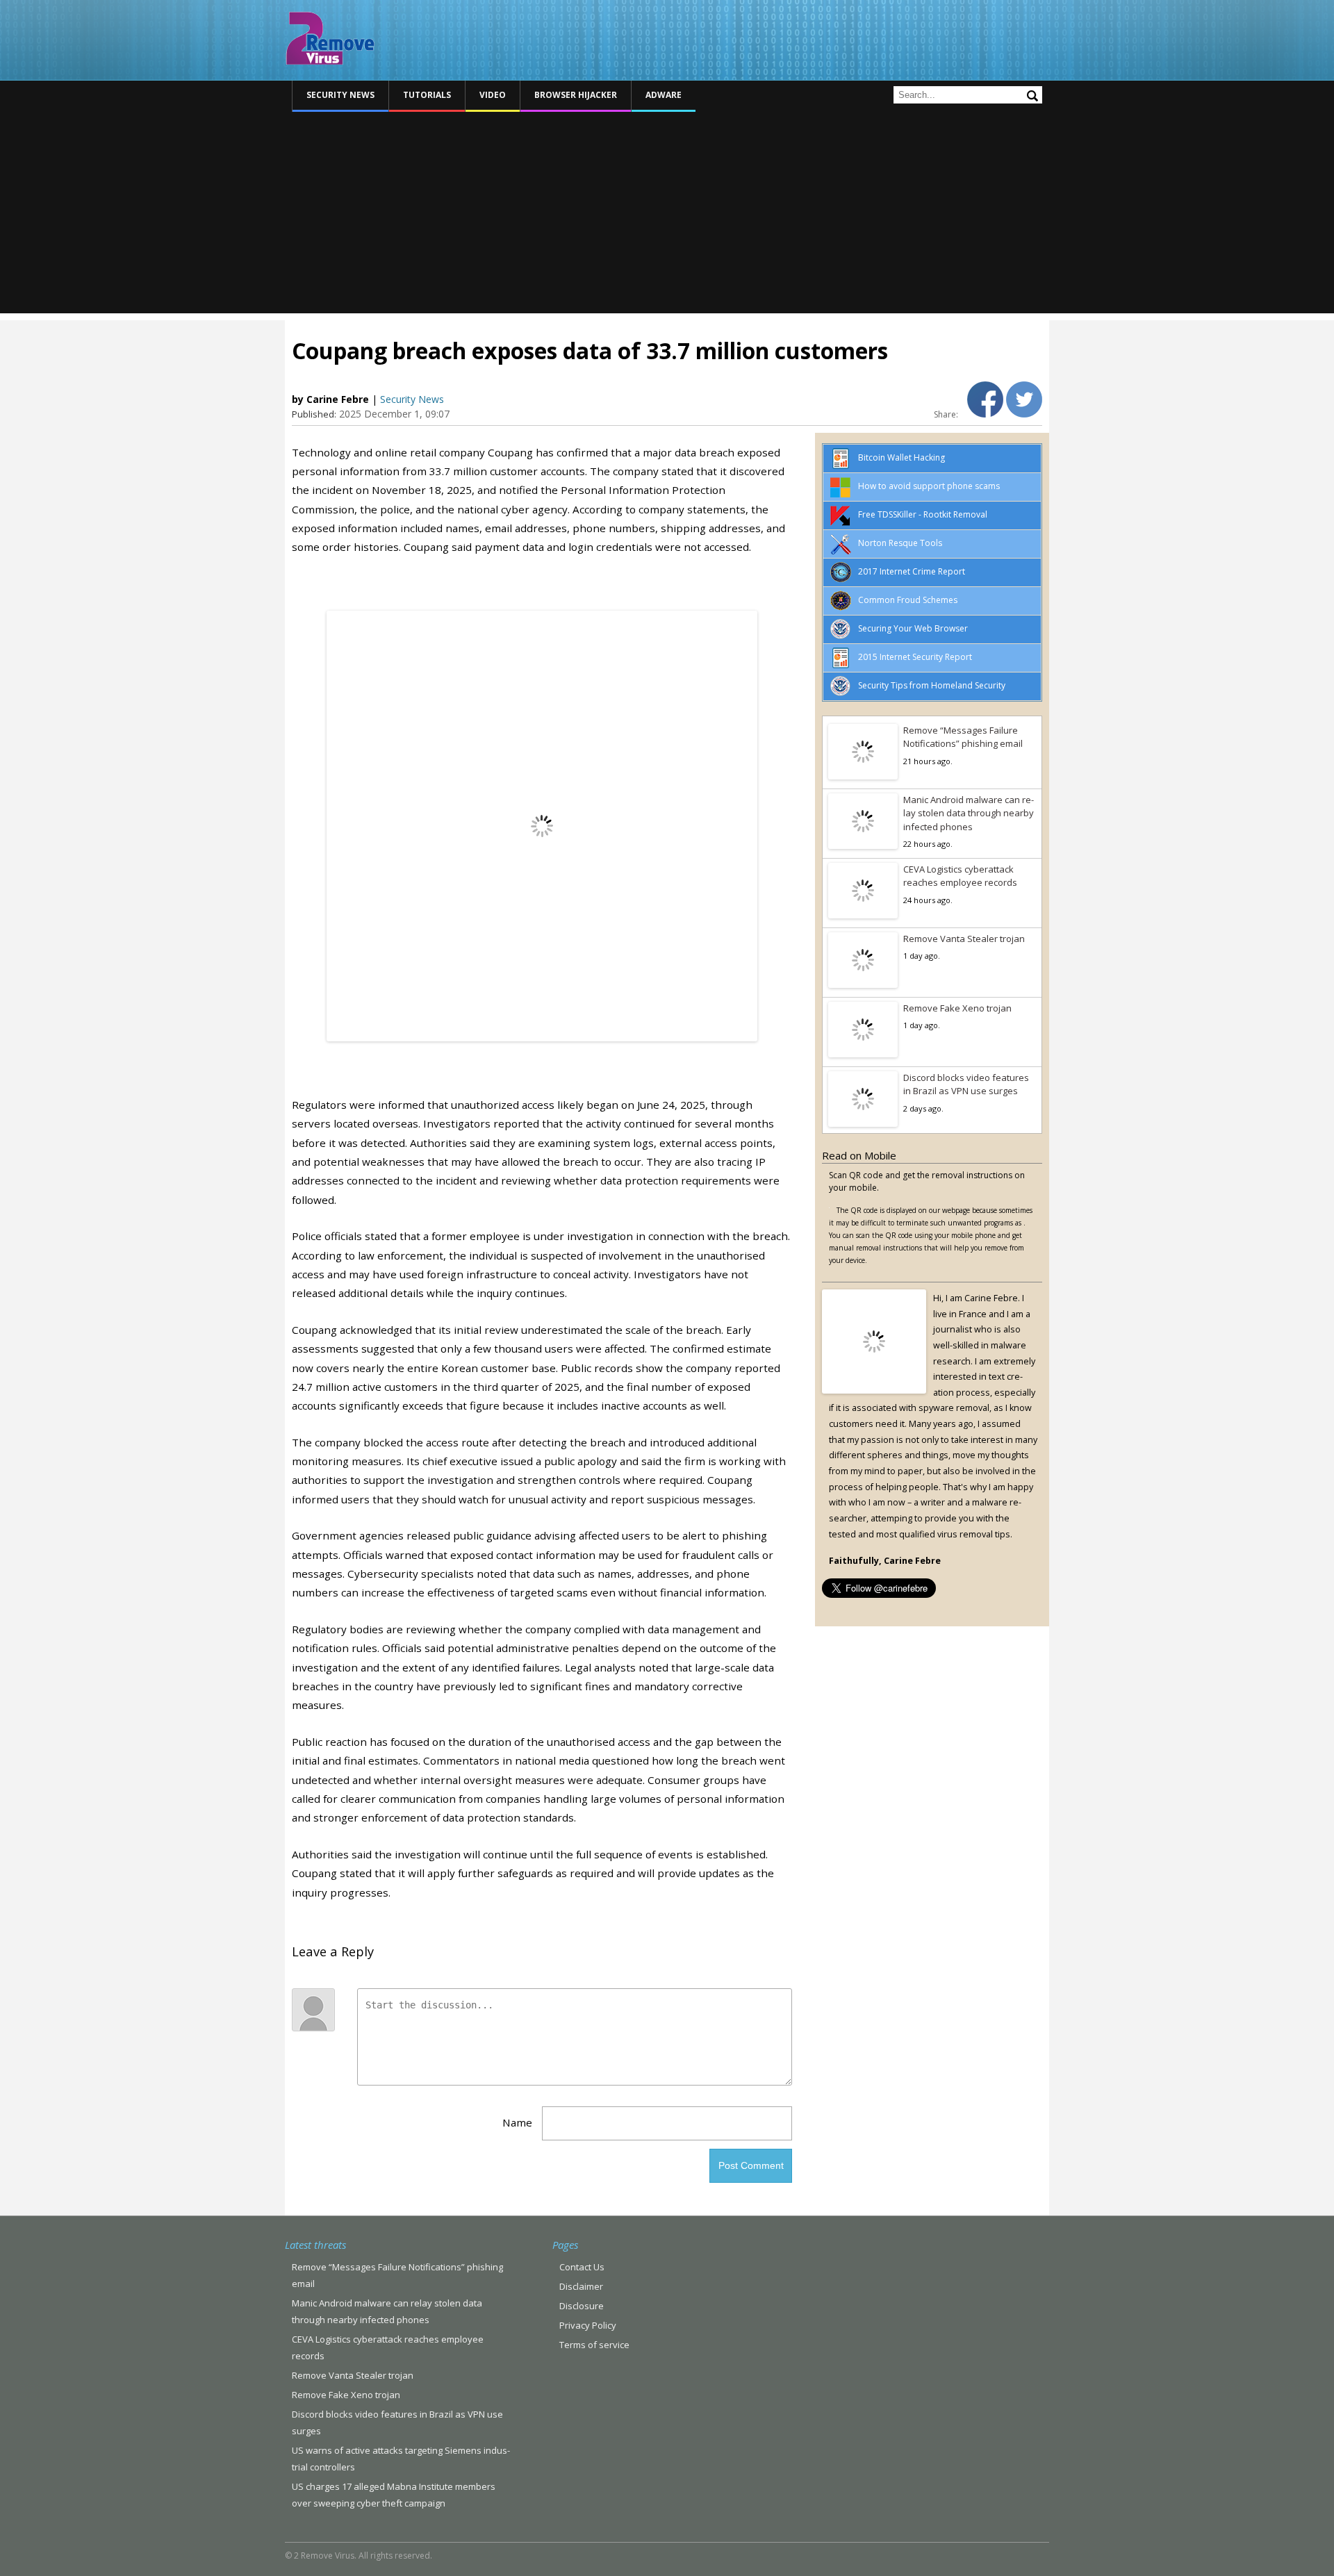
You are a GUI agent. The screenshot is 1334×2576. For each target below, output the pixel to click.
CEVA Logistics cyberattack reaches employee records (960, 876)
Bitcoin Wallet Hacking (901, 457)
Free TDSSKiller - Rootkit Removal (923, 514)
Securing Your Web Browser (913, 628)
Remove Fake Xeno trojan (957, 1008)
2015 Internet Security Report (915, 657)
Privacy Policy (588, 2325)
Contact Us (582, 2267)
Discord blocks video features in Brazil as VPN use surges (966, 1084)
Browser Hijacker (576, 95)
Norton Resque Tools (900, 543)
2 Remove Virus (330, 38)
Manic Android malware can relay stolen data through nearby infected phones (969, 813)
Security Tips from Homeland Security (932, 685)
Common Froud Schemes (908, 600)
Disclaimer (581, 2286)
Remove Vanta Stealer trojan (964, 939)
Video (493, 95)
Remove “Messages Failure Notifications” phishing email (963, 737)
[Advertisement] (667, 216)
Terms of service (594, 2345)
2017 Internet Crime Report (912, 571)
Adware (664, 95)
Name (517, 2122)
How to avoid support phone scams (929, 486)
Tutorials (427, 95)
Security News (340, 95)
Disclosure (582, 2306)
